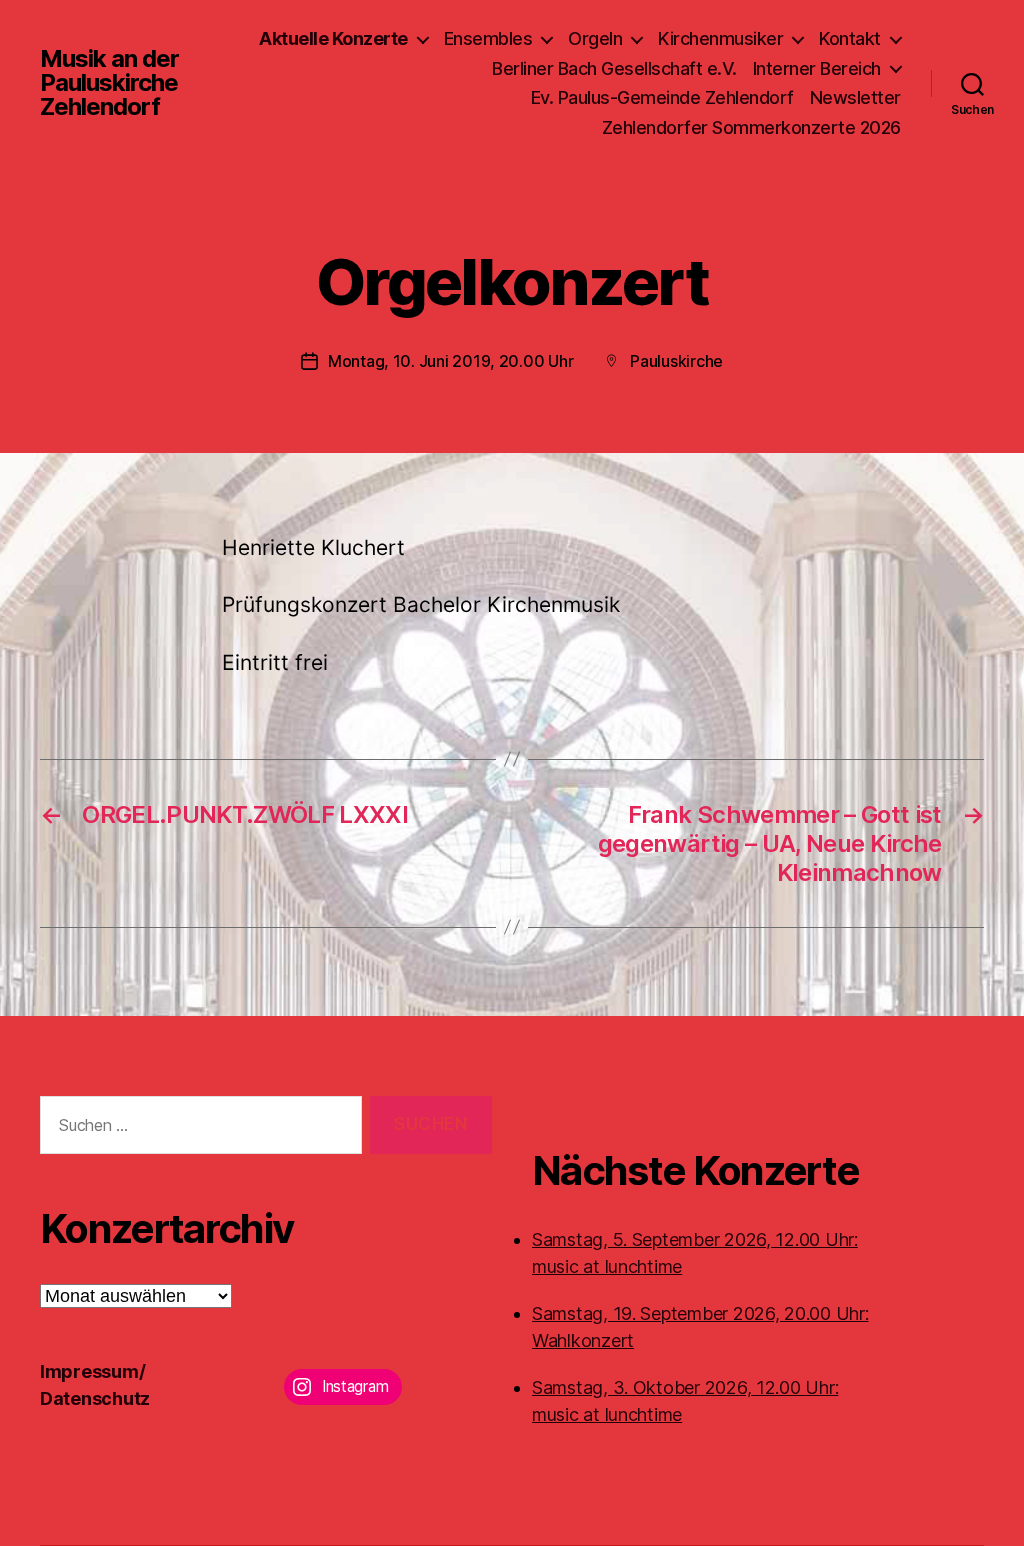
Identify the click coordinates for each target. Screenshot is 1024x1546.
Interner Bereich (817, 68)
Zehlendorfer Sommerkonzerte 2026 (751, 127)
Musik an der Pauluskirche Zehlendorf (109, 83)
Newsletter (855, 97)
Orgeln (595, 38)
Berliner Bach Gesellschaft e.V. (614, 68)
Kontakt (850, 38)
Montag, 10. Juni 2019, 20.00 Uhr (450, 361)
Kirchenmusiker (720, 38)
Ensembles (488, 38)
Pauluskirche (676, 361)
